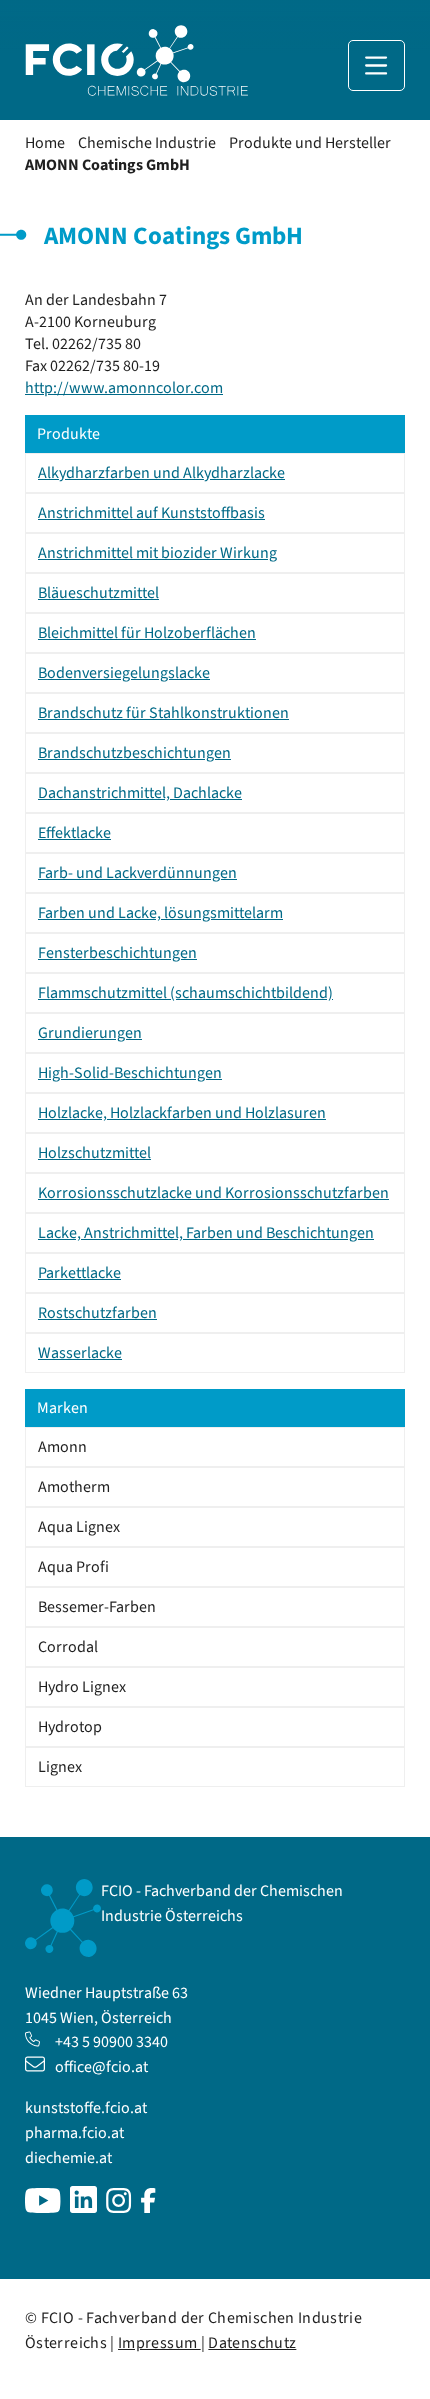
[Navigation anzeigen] (376, 65)
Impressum (159, 2343)
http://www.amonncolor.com (124, 388)
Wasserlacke (80, 1353)
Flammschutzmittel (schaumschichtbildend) (185, 993)
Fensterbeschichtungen (117, 953)
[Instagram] (119, 2208)
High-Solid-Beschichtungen (130, 1073)
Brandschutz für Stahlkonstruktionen (163, 713)
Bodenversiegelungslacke (124, 673)
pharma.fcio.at (74, 2133)
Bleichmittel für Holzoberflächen (147, 633)
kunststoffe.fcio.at (86, 2108)
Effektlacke (74, 833)
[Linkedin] (83, 2208)
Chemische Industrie (147, 143)
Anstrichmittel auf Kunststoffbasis (151, 513)
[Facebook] (148, 2208)
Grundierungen (90, 1033)
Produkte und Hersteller (310, 143)
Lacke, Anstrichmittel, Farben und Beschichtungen (206, 1233)
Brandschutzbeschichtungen (134, 753)
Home (45, 143)
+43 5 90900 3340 (111, 2042)
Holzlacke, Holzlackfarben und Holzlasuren (182, 1113)
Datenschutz (252, 2343)
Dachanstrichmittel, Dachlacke (140, 793)
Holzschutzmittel (94, 1153)
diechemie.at (68, 2158)
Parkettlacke (79, 1273)
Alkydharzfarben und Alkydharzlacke (161, 473)
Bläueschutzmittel (98, 593)
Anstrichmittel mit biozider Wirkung (157, 553)
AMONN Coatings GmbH (107, 165)
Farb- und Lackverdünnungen (137, 873)
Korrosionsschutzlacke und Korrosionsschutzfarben (213, 1193)
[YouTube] (43, 2208)
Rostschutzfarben (97, 1313)
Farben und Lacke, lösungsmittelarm (160, 913)
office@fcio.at (101, 2067)
